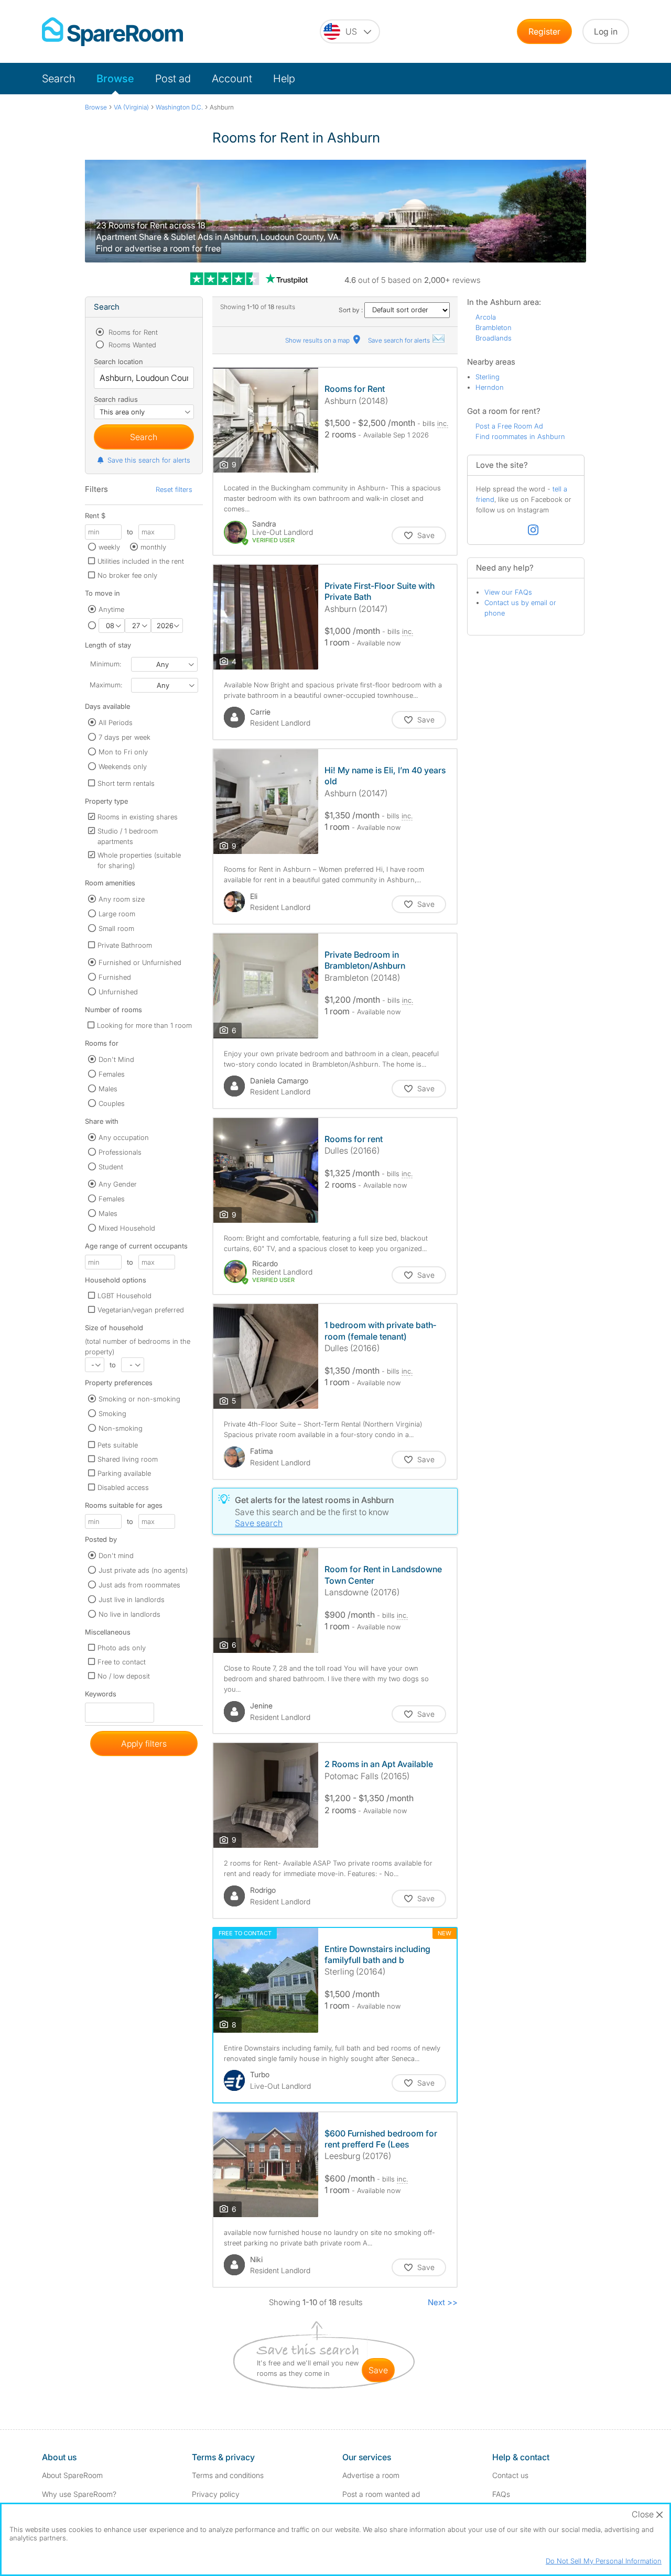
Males (108, 1089)
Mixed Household (127, 1228)
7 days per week (125, 737)
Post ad (173, 79)
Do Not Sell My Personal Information (604, 2561)
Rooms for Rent (132, 332)
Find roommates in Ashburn (520, 436)
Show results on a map (318, 340)
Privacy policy (216, 2494)
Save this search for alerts (149, 460)
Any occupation (124, 1137)
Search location (118, 361)
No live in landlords (129, 1614)
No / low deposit (124, 1676)
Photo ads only (122, 1648)
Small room (116, 928)
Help (284, 79)
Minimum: (106, 664)
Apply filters (144, 1744)
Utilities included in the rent (141, 561)
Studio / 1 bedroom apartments (128, 836)
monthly (153, 547)
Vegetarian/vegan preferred (141, 1310)
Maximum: (106, 685)
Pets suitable (118, 1445)
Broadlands (494, 338)
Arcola (486, 317)
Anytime (111, 609)
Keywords (101, 1696)
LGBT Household (125, 1296)
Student (111, 1167)
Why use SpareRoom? (79, 2494)
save (378, 2370)
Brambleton (494, 327)
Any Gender (118, 1184)
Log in (606, 31)
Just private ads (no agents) (143, 1570)
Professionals (120, 1152)
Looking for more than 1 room (144, 1025)
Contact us (510, 2475)
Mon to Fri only (123, 752)
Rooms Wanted (131, 345)
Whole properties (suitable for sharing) (139, 860)
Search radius (116, 399)
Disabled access (123, 1487)
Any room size (122, 899)
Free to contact (122, 1662)
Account (232, 79)
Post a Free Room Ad (509, 426)
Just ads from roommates (139, 1585)
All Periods (116, 722)
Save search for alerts (400, 340)
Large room (117, 914)
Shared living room (128, 1459)
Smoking (112, 1413)
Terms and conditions (228, 2475)
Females (112, 1074)
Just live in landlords (132, 1599)
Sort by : (351, 310)
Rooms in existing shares (138, 817)
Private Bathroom (125, 945)
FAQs (501, 2494)
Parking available (124, 1473)
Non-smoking (121, 1428)
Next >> (443, 2302)
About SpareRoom (72, 2475)
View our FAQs (508, 592)
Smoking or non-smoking (139, 1399)
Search (59, 79)
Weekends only (123, 766)
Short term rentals (126, 783)
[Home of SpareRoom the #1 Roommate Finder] (112, 32)
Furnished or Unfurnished (140, 962)
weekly (109, 547)
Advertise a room (371, 2475)
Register (544, 31)
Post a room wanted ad (381, 2494)
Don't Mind (116, 1059)
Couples (112, 1103)
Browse (115, 79)
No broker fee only (127, 575)
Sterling (488, 377)
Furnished (115, 977)
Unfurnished (118, 992)
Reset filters (174, 489)
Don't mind (116, 1555)
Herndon (490, 387)
